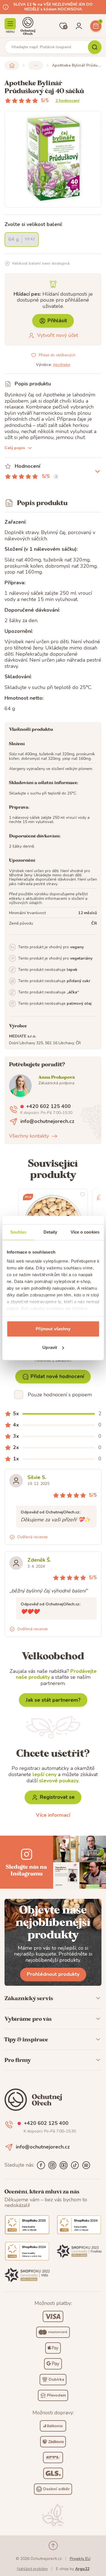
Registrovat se (57, 1797)
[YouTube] (64, 2165)
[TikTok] (75, 2165)
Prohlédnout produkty (53, 1974)
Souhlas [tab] (18, 1232)
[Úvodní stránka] (28, 26)
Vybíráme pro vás (28, 2019)
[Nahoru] (53, 2546)
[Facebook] (41, 2165)
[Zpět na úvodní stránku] (12, 65)
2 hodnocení (67, 101)
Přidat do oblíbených (57, 355)
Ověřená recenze (33, 1537)
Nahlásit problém (32, 2569)
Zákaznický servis (29, 1998)
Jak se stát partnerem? (53, 1700)
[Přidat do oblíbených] (83, 1194)
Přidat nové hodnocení (57, 1376)
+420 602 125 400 (48, 1107)
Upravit (50, 1347)
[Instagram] (52, 2165)
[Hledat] (95, 47)
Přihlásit (57, 321)
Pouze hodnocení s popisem (60, 1395)
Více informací (53, 1815)
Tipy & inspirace (26, 2039)
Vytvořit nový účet (58, 335)
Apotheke (62, 365)
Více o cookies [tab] (85, 1232)
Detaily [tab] (50, 1232)
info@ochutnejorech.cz (47, 1122)
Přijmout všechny (53, 1329)
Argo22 (82, 2569)
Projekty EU (80, 2559)
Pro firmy (18, 2060)
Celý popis (15, 448)
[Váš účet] (79, 26)
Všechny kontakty (29, 1136)
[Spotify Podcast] (86, 2165)
